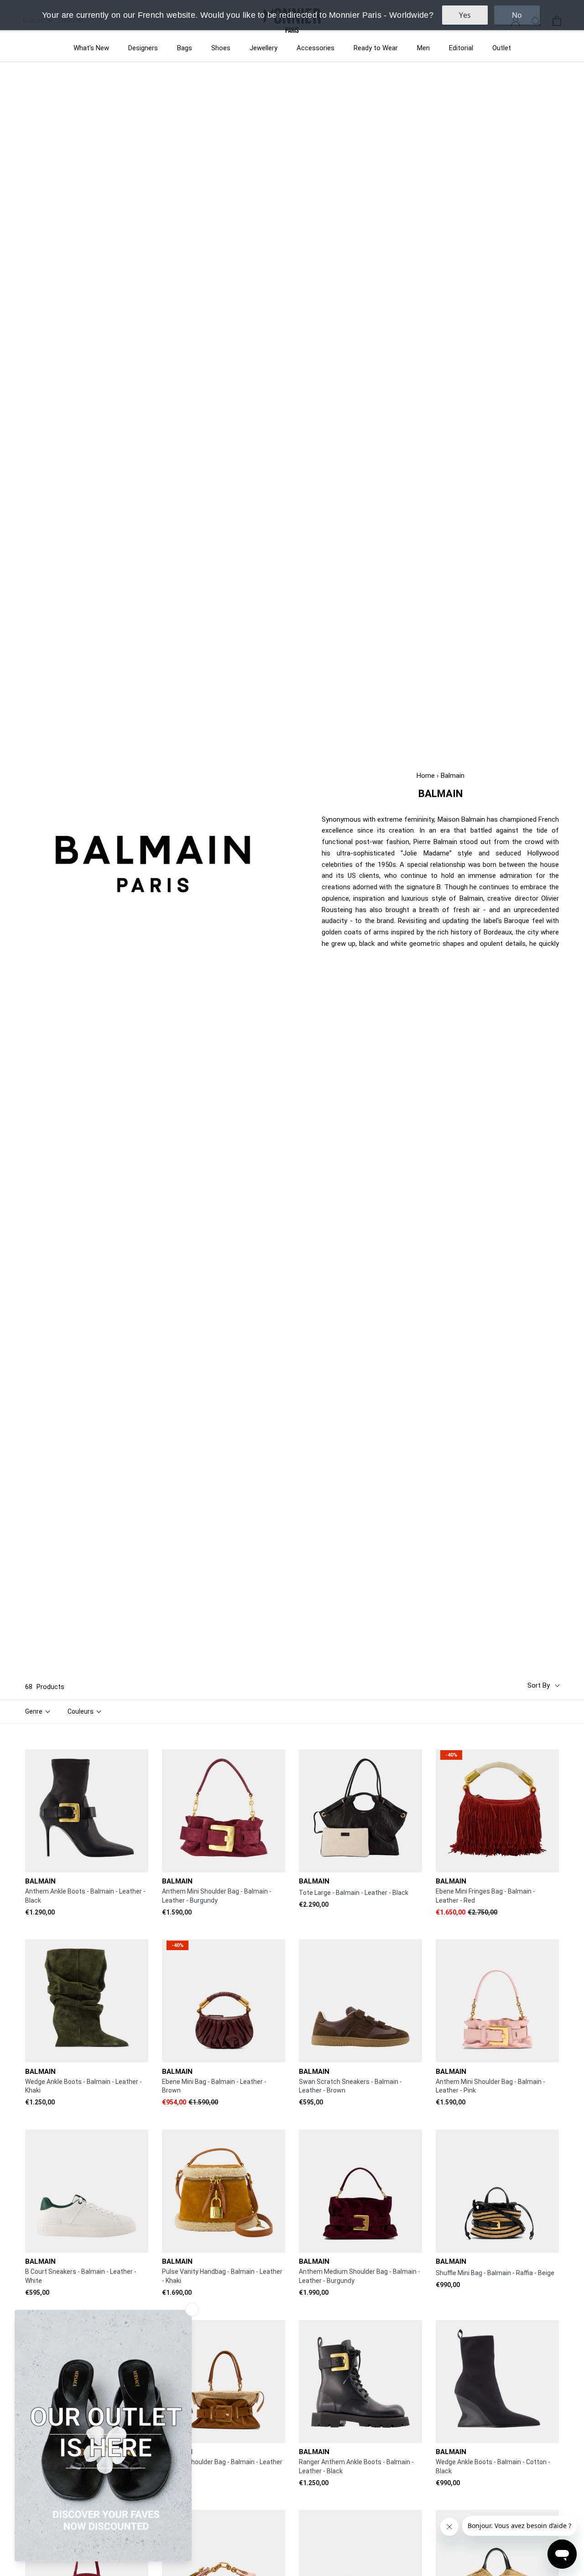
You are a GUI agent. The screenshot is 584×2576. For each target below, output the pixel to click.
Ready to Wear (376, 48)
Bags (185, 48)
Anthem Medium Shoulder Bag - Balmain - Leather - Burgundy (360, 2276)
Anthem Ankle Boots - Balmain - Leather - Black (85, 1896)
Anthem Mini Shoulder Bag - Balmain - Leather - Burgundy (217, 1896)
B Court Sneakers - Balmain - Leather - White (81, 2276)
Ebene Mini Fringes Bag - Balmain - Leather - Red (485, 1896)
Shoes (221, 48)
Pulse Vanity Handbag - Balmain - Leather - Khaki (222, 2276)
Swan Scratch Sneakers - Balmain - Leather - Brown (350, 2086)
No (517, 15)
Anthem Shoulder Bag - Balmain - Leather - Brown (222, 2466)
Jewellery (263, 48)
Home (426, 776)
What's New (91, 48)
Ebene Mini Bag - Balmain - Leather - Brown (214, 2086)
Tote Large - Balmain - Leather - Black (354, 1893)
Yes (465, 15)
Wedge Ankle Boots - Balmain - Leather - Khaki (83, 2086)
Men (423, 48)
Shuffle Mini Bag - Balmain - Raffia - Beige (495, 2273)
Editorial (461, 48)
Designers (143, 48)
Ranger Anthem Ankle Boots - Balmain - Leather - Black (356, 2466)
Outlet (502, 48)
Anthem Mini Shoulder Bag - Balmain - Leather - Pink (490, 2086)
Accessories (315, 48)
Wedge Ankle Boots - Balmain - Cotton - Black (493, 2466)
